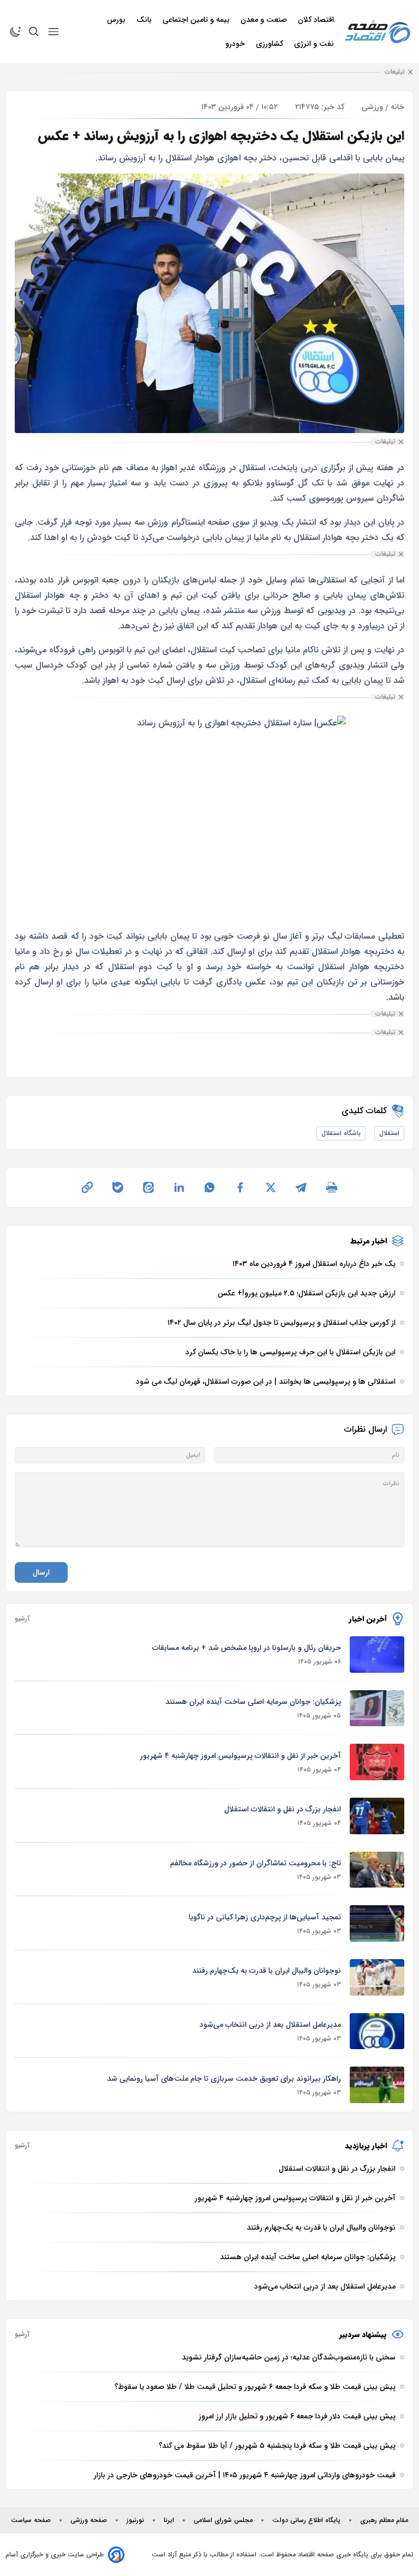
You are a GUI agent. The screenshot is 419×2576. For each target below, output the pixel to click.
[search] (34, 32)
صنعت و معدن (265, 20)
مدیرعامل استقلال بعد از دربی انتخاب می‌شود (270, 2025)
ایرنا (169, 2520)
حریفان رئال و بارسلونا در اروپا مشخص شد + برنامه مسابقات (247, 1648)
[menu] (53, 32)
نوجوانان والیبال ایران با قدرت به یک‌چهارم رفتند (267, 1971)
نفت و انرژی (315, 44)
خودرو (236, 44)
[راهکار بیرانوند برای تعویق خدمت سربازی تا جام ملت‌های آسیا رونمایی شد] (377, 2085)
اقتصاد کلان (317, 20)
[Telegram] (301, 1187)
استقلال (389, 1133)
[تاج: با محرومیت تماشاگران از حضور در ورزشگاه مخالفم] (377, 1870)
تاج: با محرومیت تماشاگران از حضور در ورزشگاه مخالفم (256, 1863)
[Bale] (118, 1187)
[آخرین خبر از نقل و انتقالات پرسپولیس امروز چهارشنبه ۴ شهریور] (377, 1762)
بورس (117, 20)
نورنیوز (135, 2520)
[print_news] (332, 1187)
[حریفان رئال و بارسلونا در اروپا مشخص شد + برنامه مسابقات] (377, 1655)
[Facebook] (240, 1187)
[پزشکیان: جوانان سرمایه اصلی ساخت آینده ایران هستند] (377, 1709)
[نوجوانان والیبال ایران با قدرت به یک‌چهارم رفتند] (377, 1977)
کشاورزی (271, 44)
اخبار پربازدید (366, 2146)
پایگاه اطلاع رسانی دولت (306, 2520)
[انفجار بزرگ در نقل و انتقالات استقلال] (377, 1816)
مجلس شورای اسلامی (223, 2520)
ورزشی (372, 107)
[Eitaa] (148, 1187)
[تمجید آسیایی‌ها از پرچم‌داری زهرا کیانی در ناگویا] (377, 1923)
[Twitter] (271, 1187)
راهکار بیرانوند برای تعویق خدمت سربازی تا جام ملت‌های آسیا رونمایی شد (224, 2079)
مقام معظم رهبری (384, 2520)
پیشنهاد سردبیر (363, 2334)
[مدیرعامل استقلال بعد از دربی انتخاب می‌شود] (377, 2031)
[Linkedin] (179, 1187)
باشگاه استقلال (341, 1133)
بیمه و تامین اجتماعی (197, 20)
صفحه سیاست (31, 2520)
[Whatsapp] (209, 1187)
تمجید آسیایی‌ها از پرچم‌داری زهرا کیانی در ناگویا (265, 1917)
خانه (397, 107)
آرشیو (22, 1619)
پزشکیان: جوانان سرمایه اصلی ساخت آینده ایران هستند (253, 1702)
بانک (145, 20)
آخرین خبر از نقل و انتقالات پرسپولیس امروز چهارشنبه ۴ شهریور (241, 1756)
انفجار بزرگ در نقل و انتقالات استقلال (283, 1809)
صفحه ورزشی (89, 2520)
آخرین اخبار (368, 1619)
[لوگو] (378, 32)
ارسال (41, 1572)
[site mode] (15, 32)
